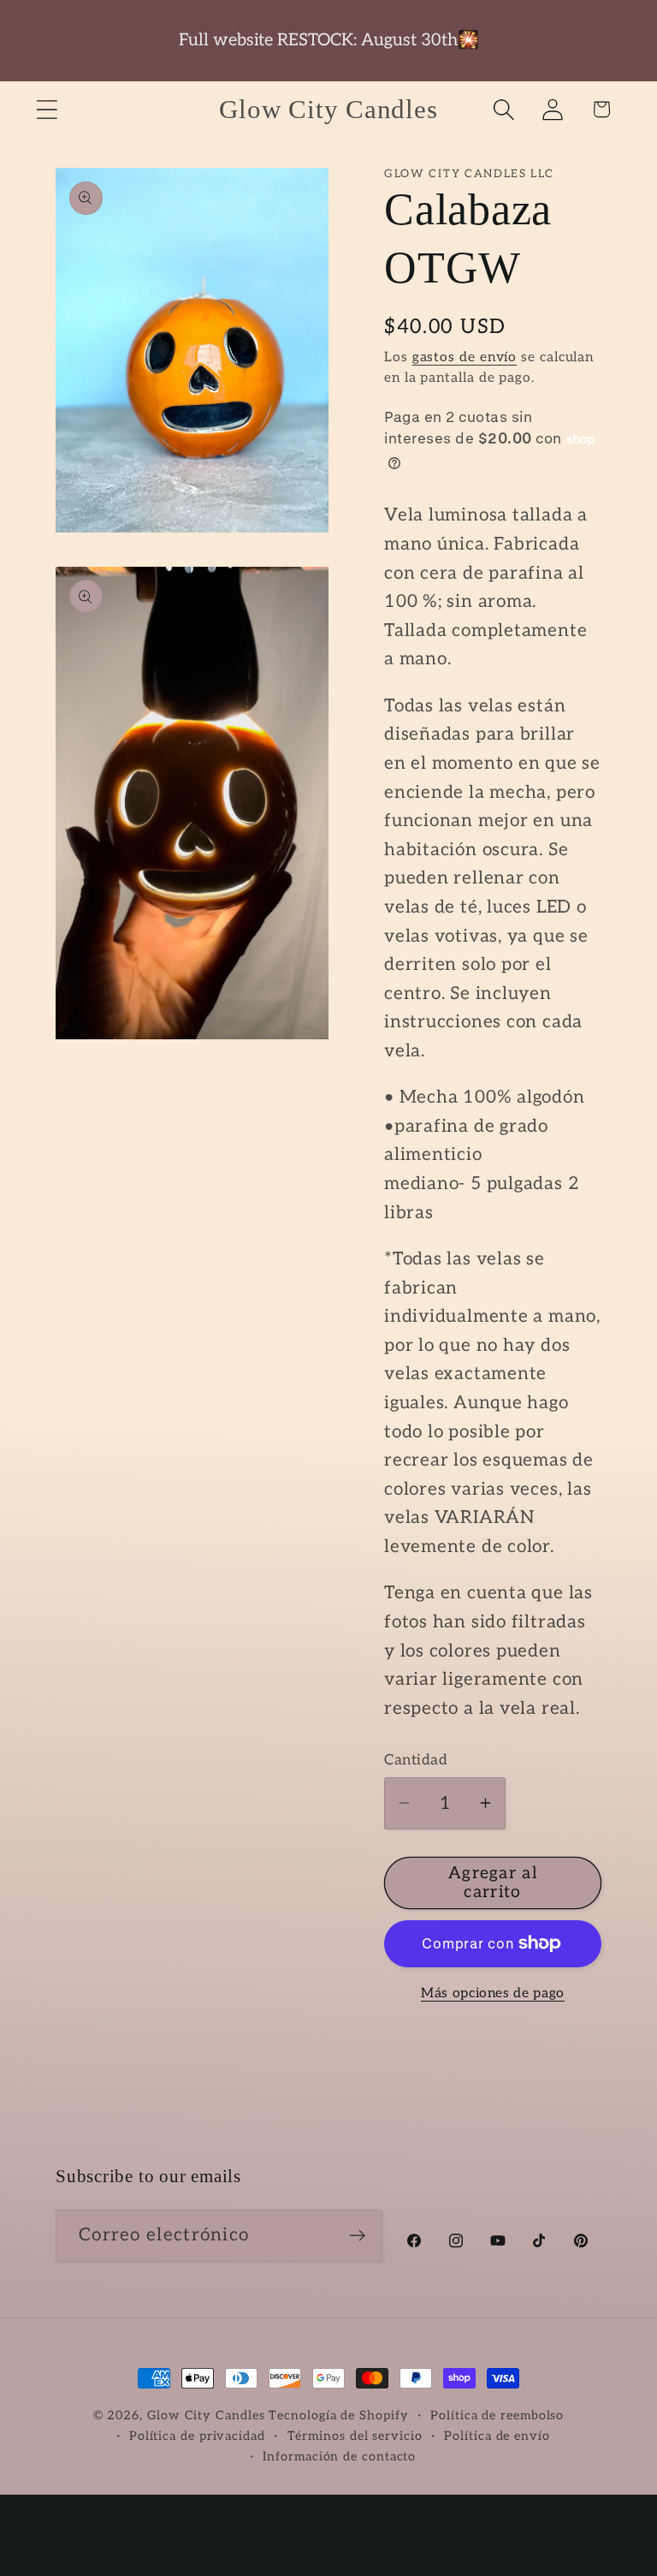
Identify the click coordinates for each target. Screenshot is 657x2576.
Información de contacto (339, 2457)
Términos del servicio (355, 2436)
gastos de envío (465, 357)
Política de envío (497, 2436)
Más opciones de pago (493, 1993)
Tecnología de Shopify (338, 2415)
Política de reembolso (497, 2415)
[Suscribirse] (357, 2236)
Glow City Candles (206, 2415)
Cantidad (416, 1760)
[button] (47, 109)
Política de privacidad (197, 2436)
